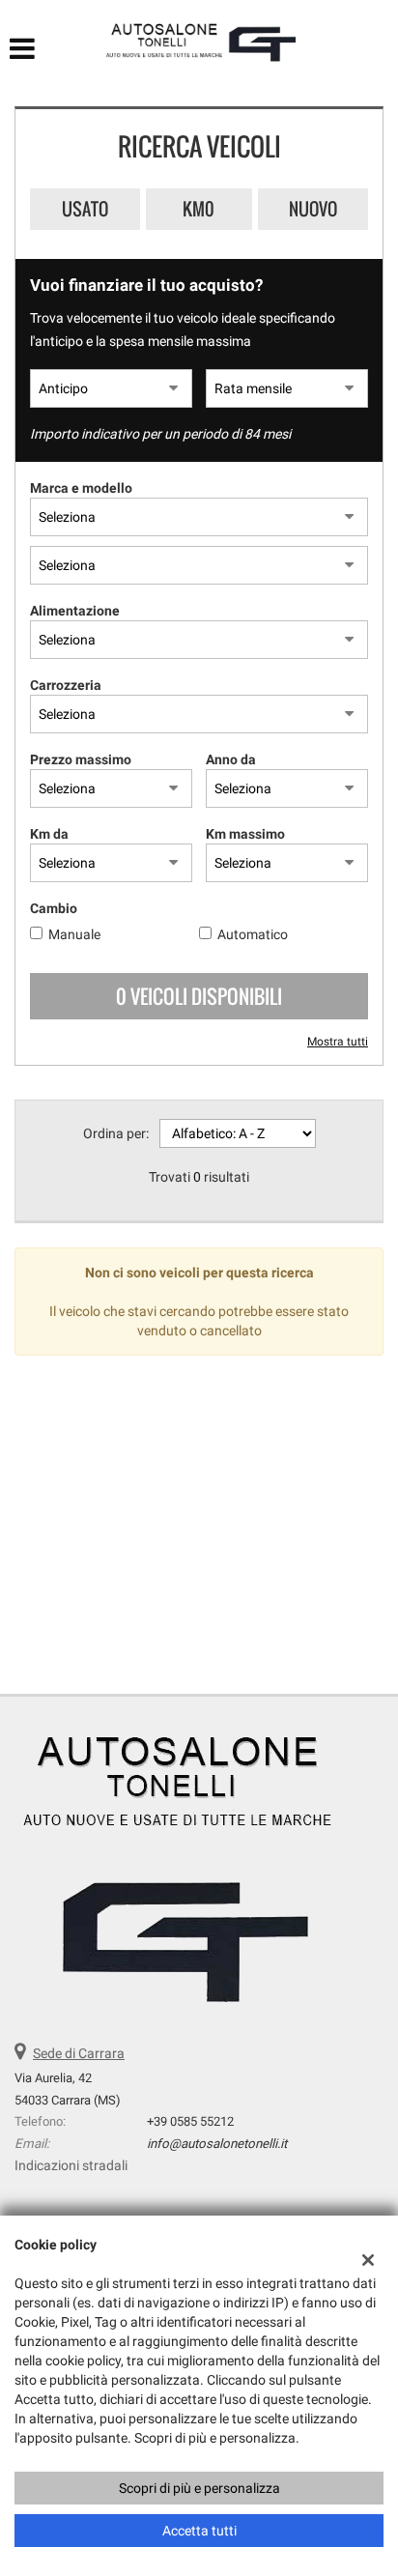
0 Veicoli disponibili (199, 996)
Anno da (231, 759)
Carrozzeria (66, 685)
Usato (85, 209)
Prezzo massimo (81, 759)
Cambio (54, 908)
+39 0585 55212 (190, 2121)
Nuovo (313, 209)
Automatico (253, 934)
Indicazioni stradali (71, 2165)
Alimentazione (75, 611)
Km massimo (245, 834)
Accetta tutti (199, 2531)
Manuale (74, 934)
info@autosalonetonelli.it (217, 2144)
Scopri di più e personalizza (199, 2488)
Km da (49, 834)
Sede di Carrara (79, 2053)
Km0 (199, 209)
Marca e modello (81, 488)
